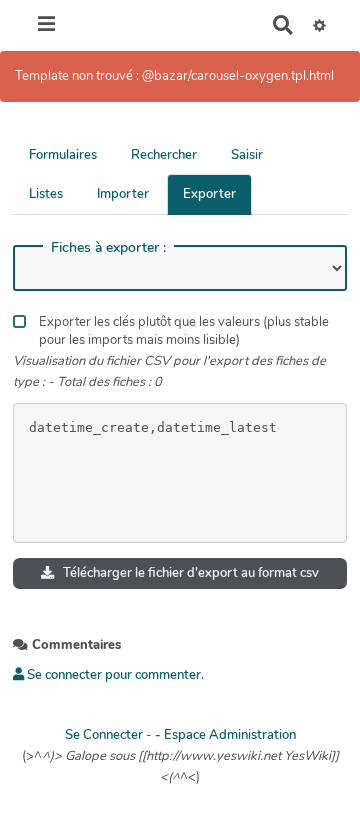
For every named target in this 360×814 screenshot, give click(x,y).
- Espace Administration (225, 735)
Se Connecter (104, 735)
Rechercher (164, 155)
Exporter (209, 194)
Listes (46, 194)
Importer (123, 194)
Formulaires (63, 155)
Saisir (247, 155)
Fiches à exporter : (108, 248)
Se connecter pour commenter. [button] (114, 675)
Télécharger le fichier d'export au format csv (189, 573)
